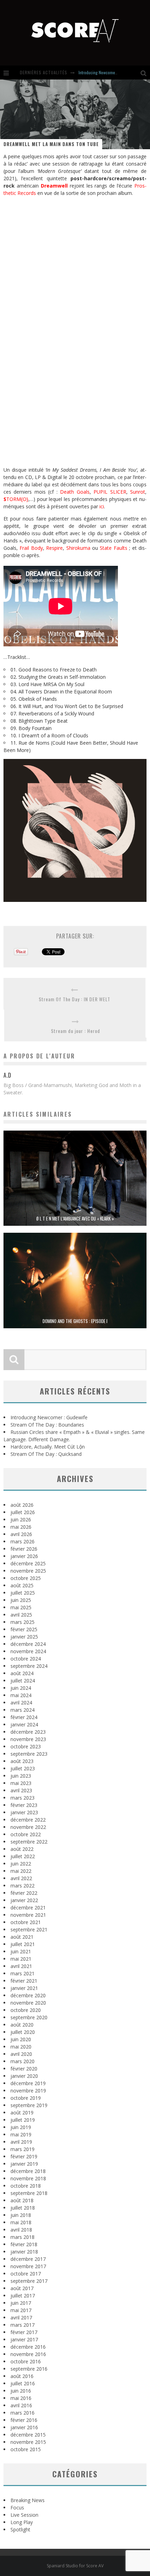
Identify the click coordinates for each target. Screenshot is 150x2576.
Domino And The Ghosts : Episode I (75, 1321)
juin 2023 (21, 1776)
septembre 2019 (29, 2105)
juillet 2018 (23, 2208)
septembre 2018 (29, 2193)
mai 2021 (21, 1959)
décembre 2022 (28, 1820)
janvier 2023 (24, 1812)
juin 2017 (21, 2303)
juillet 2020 (23, 2032)
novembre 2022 (28, 1827)
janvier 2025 (24, 1637)
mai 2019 (21, 2134)
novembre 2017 (28, 2266)
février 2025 (24, 1629)
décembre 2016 (28, 2347)
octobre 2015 (26, 2449)
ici (102, 506)
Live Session (24, 2515)
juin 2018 (21, 2215)
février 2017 (24, 2332)
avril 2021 (21, 1966)
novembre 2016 (28, 2354)
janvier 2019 (24, 2164)
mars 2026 (22, 1541)
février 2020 (24, 2069)
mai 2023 (21, 1783)
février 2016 (24, 2420)
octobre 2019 (26, 2098)
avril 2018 (21, 2230)
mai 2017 (21, 2310)
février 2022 (24, 1893)
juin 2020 (21, 2039)
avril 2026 (21, 1534)
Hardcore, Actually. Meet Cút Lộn (48, 1447)
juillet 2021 (23, 1944)
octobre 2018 (26, 2186)
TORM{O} (16, 499)
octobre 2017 (26, 2274)
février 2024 (24, 1717)
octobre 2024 (26, 1659)
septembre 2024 (29, 1666)
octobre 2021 (26, 1922)
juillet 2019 (23, 2120)
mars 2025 (22, 1622)
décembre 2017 (28, 2259)
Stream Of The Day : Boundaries (47, 1425)
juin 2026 (21, 1519)
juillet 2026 (23, 1512)
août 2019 (22, 2113)
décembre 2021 (28, 1908)
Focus (17, 2507)
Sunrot (138, 492)
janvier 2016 (24, 2427)
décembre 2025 (28, 1563)
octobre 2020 (26, 2010)
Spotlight (20, 2529)
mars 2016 (22, 2413)
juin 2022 (21, 1864)
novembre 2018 (28, 2178)
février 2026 (24, 1549)
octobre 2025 (26, 1578)
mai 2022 (21, 1871)
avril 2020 (21, 2054)
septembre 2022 (29, 1842)
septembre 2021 (29, 1929)
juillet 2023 (23, 1768)
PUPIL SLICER (110, 492)
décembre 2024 (28, 1644)
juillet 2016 (23, 2383)
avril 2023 (21, 1790)
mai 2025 (21, 1607)
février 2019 (24, 2156)
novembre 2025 (28, 1571)
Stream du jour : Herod (76, 1031)
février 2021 (24, 1981)
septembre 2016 (29, 2369)
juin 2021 (21, 1951)
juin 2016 (21, 2391)
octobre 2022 (26, 1834)
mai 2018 (21, 2222)
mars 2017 (22, 2325)
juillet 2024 (23, 1681)
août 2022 (22, 1849)
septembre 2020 (29, 2017)
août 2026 (22, 1505)
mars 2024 (22, 1710)
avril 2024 (21, 1703)
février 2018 (24, 2244)
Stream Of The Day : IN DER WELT (74, 999)
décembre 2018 (28, 2171)
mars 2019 (22, 2149)
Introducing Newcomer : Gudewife (107, 72)
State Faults (113, 548)
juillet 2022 (23, 1856)
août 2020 (22, 2025)
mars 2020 (22, 2061)
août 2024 (22, 1673)
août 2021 (22, 1937)
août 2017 (22, 2288)
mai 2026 (21, 1527)
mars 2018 (22, 2237)
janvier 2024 (24, 1724)
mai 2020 (21, 2047)
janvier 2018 (24, 2252)
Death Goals (75, 492)
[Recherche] (145, 73)
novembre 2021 (28, 1915)
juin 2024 (21, 1688)
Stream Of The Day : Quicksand (46, 1454)
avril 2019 (21, 2142)
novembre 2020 (28, 2003)
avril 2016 (21, 2405)
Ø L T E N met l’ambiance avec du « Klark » (75, 1218)
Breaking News (28, 2500)
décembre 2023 (28, 1732)
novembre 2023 (28, 1739)
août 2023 (22, 1761)
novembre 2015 (28, 2442)
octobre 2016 (26, 2361)
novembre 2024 (28, 1651)
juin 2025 (21, 1600)
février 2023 (24, 1805)
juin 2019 (21, 2127)
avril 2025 (21, 1615)
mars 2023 (22, 1798)
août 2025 (22, 1585)
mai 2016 (21, 2398)
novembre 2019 (28, 2091)
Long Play (22, 2522)
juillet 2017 (23, 2296)
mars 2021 (22, 1973)
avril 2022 (21, 1878)
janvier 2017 (24, 2339)
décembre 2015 (28, 2435)
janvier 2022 (24, 1900)
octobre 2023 (26, 1746)
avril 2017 (21, 2317)
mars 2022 (22, 1886)
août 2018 (22, 2200)
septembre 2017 (29, 2281)
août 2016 (22, 2376)
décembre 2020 (28, 1995)
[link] (54, 186)
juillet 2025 (23, 1593)
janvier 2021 (24, 1988)
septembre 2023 (29, 1754)
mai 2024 (21, 1695)
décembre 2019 (28, 2083)
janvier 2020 (24, 2076)
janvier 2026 (24, 1556)
